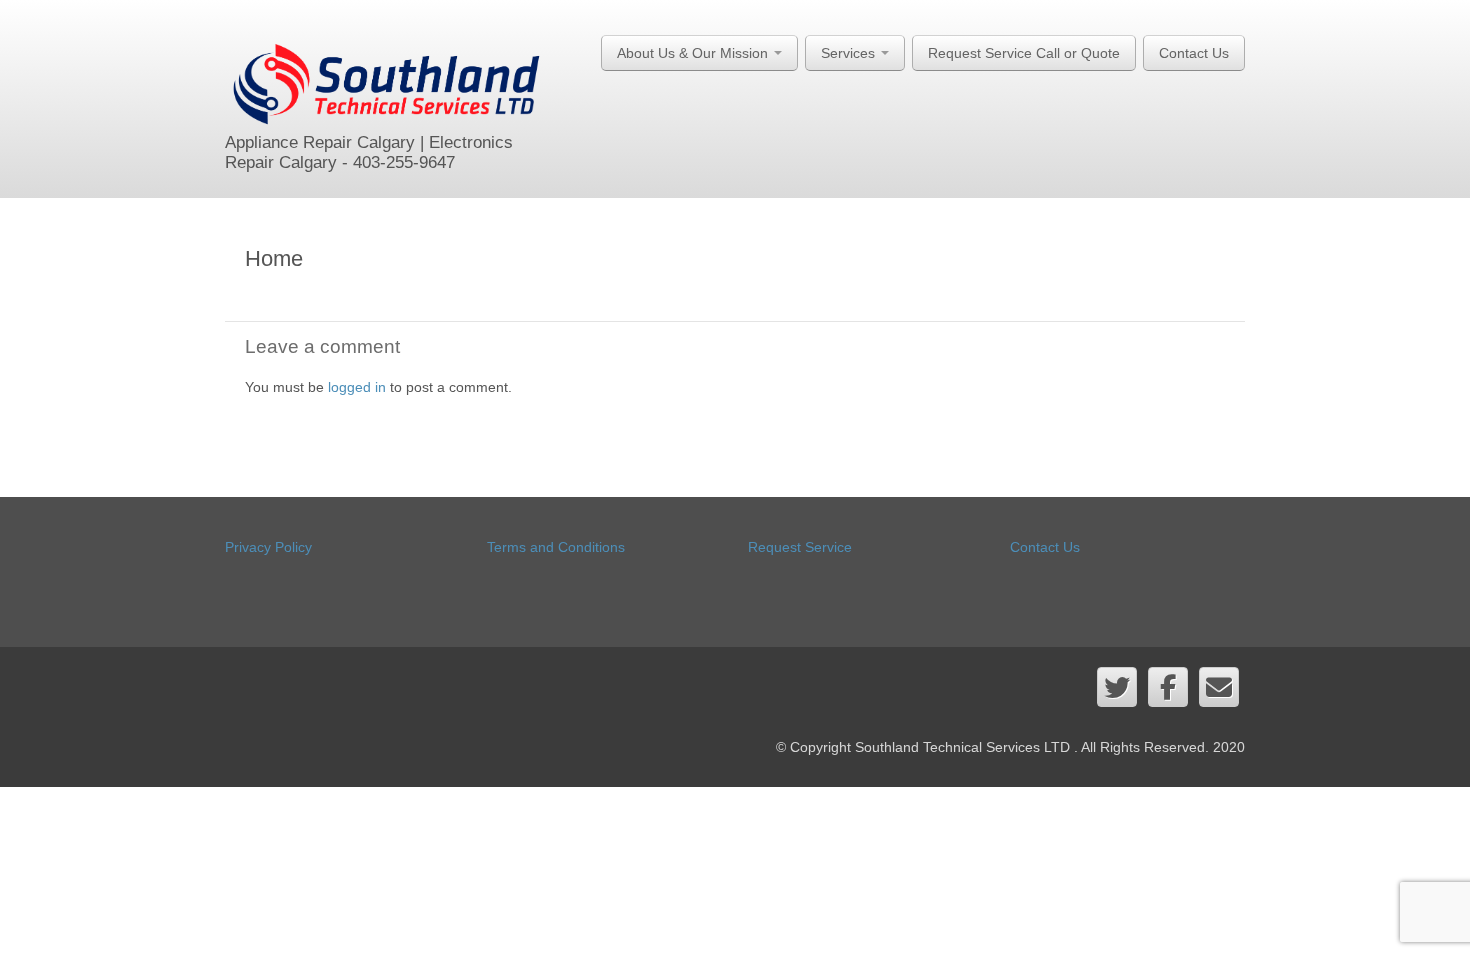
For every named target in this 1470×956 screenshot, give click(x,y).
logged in (357, 387)
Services (850, 53)
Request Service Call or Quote (1024, 53)
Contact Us (1194, 53)
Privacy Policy (268, 547)
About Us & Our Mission (694, 53)
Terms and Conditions (556, 547)
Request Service (800, 547)
